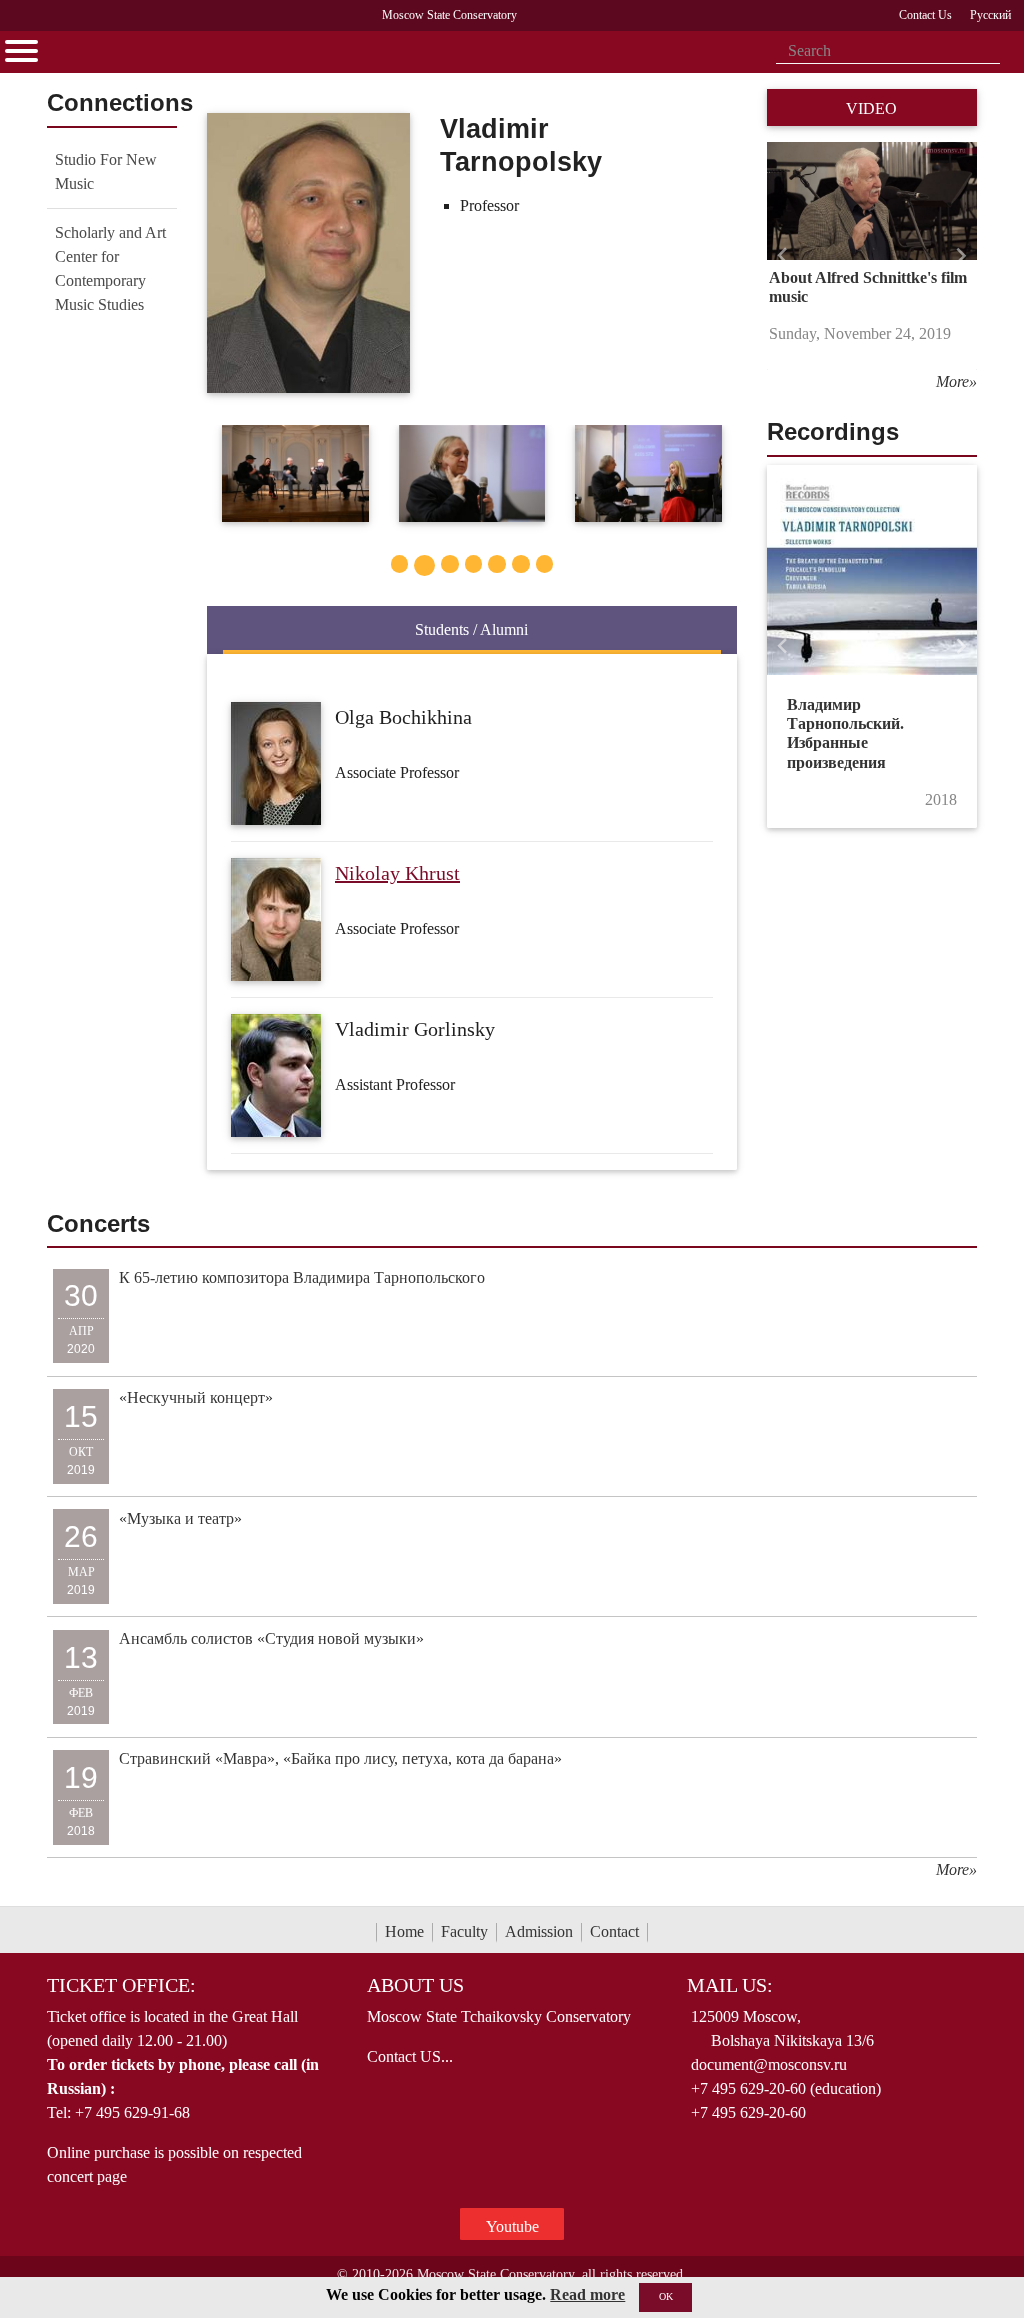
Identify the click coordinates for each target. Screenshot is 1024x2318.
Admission (539, 1931)
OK (666, 2296)
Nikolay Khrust (397, 873)
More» (956, 381)
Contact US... (410, 2056)
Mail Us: (730, 1985)
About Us (415, 1985)
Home (404, 1931)
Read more (587, 2294)
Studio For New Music (106, 171)
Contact (614, 1931)
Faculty (464, 1931)
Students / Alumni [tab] (471, 629)
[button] (783, 256)
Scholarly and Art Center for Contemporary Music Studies (110, 268)
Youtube (512, 2226)
